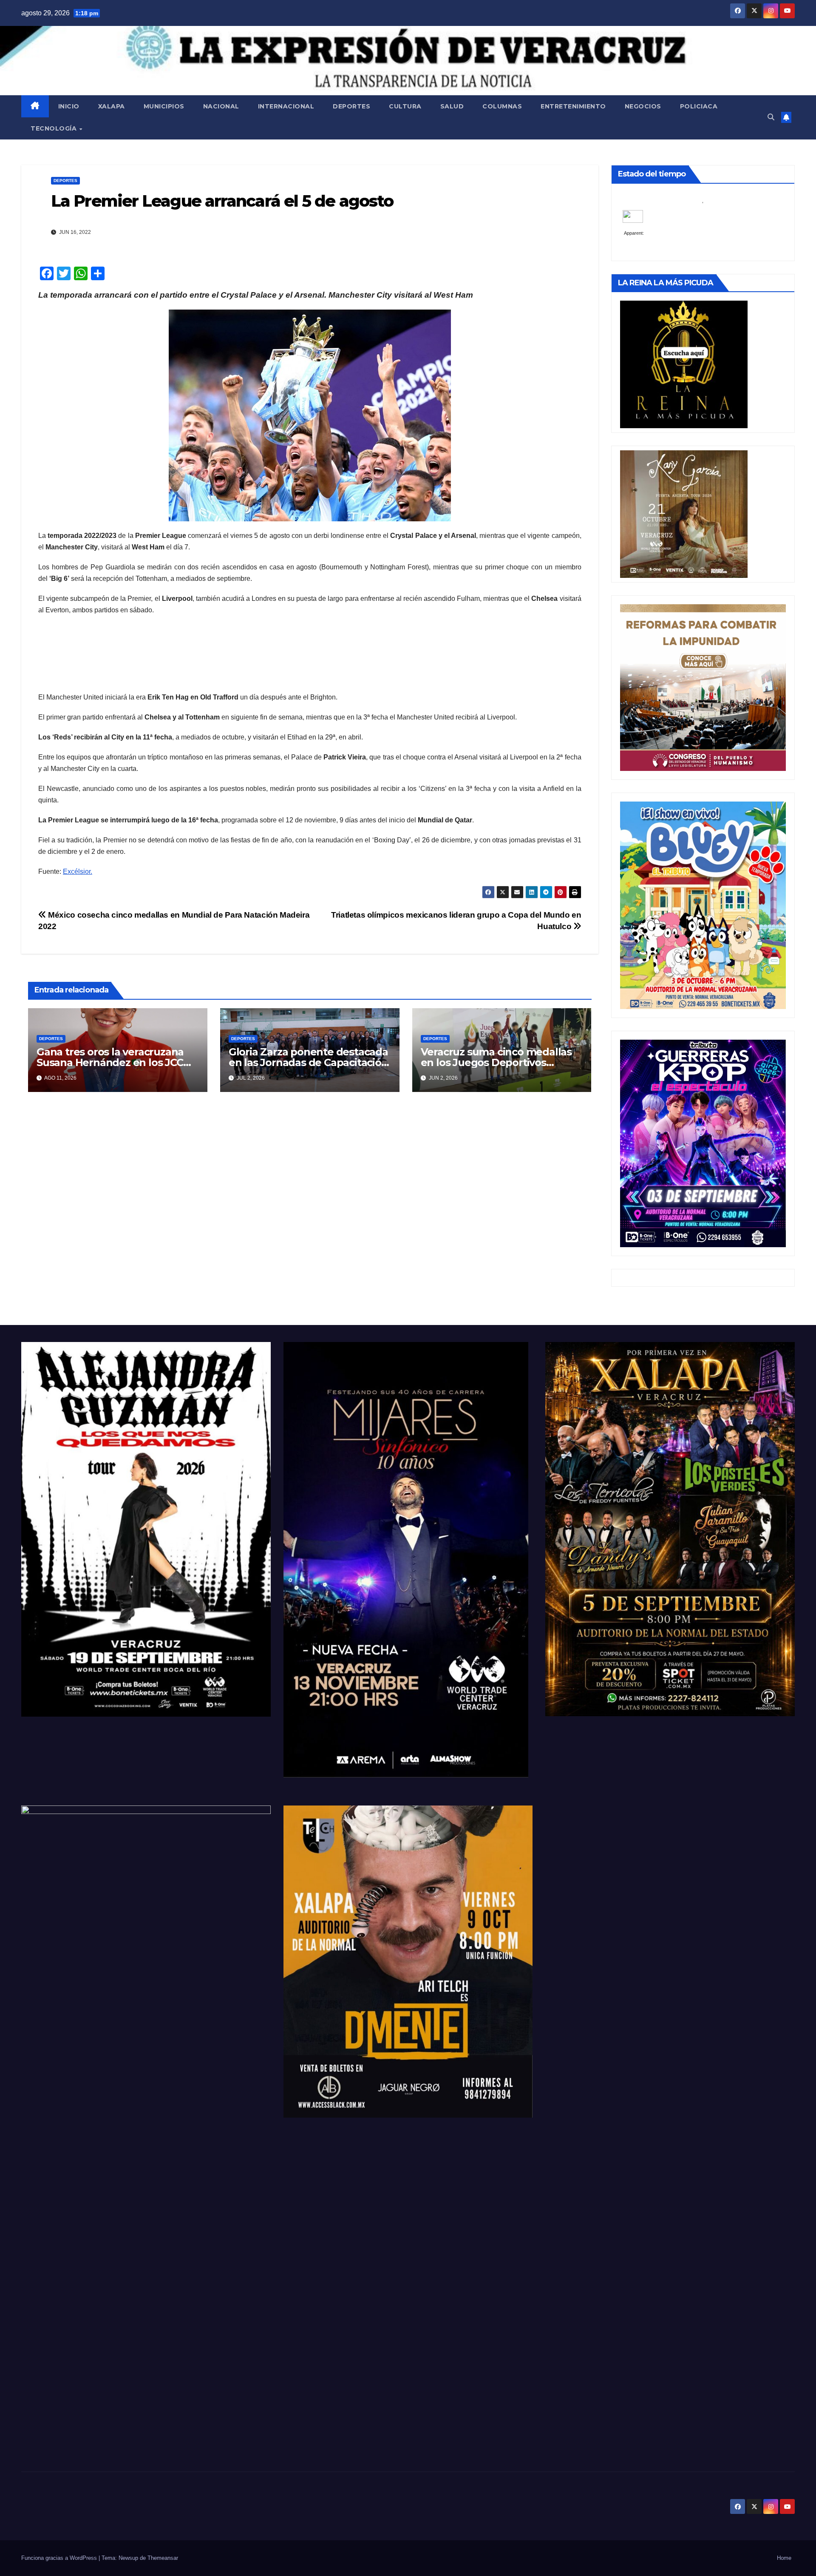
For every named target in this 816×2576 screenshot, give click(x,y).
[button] (771, 117)
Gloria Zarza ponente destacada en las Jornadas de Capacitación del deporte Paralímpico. (308, 1062)
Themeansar (163, 2558)
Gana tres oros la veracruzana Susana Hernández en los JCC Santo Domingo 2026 (110, 1062)
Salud (452, 106)
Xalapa (112, 106)
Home (784, 2558)
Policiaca (699, 106)
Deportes (351, 106)
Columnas (502, 106)
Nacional (221, 106)
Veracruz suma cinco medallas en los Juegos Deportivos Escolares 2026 (496, 1062)
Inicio (69, 106)
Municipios (164, 106)
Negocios (643, 106)
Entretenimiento (573, 106)
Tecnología (55, 128)
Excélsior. (78, 871)
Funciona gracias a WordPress (60, 2558)
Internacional (286, 106)
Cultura (405, 106)
